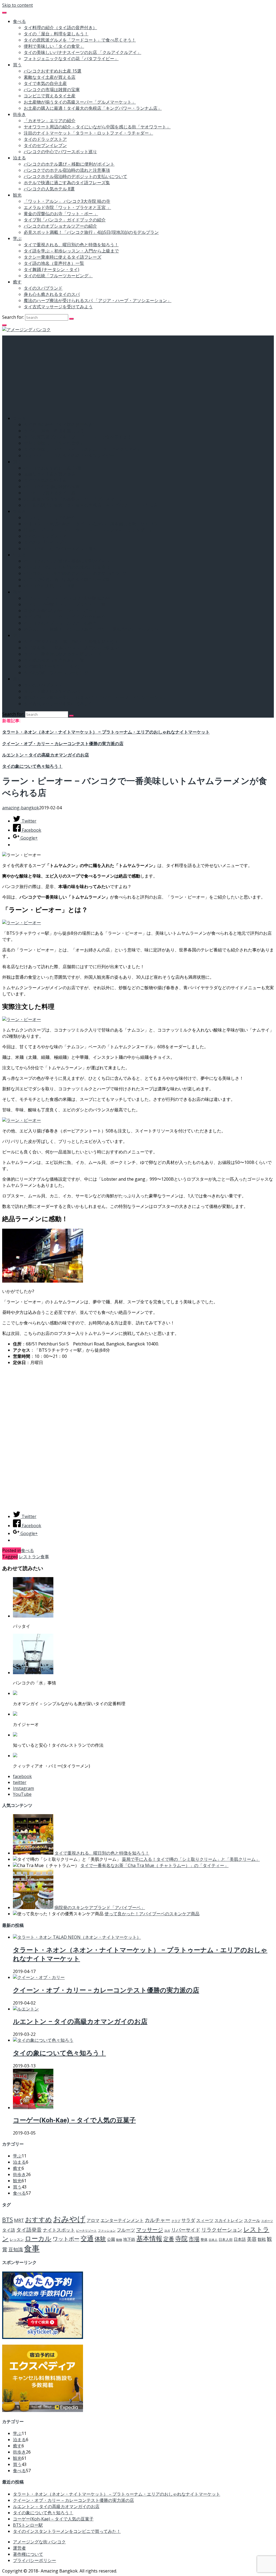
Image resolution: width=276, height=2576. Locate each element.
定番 (169, 2239)
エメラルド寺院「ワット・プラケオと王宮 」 (67, 207)
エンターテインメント (122, 2220)
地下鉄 (129, 2239)
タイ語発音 (29, 2230)
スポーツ (267, 2221)
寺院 (181, 2238)
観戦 (262, 2239)
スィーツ (205, 2220)
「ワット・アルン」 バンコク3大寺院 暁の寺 (67, 201)
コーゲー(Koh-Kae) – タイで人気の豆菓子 (74, 2120)
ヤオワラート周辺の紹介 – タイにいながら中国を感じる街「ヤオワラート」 (97, 127)
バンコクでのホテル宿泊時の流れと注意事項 (67, 170)
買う (17, 65)
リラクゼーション (222, 2230)
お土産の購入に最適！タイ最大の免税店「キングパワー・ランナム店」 (93, 108)
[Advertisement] (138, 373)
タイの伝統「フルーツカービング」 (58, 276)
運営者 (19, 2548)
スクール (252, 2220)
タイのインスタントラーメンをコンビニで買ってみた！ (67, 2531)
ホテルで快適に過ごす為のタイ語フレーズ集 (67, 183)
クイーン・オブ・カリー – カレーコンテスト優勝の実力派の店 (63, 744)
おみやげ (69, 2219)
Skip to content (18, 5)
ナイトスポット (59, 2230)
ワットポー (66, 2239)
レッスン (17, 2239)
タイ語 (9, 2230)
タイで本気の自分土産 (45, 83)
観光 (17, 195)
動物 (119, 2240)
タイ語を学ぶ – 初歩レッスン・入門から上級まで (71, 251)
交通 (87, 2238)
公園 (111, 2239)
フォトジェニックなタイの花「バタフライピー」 (71, 59)
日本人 (213, 2240)
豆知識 (16, 2249)
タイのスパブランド (43, 288)
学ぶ (17, 238)
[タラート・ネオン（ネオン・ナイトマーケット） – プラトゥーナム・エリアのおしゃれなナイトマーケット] (77, 1937)
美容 (252, 2239)
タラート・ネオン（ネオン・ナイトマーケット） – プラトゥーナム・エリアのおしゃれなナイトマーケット (106, 732)
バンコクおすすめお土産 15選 (53, 71)
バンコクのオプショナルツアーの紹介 (60, 226)
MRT (19, 2220)
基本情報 (149, 2238)
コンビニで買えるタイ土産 (50, 96)
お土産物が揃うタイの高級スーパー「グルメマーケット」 (80, 102)
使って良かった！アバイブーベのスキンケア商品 (152, 1914)
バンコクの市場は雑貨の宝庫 (52, 90)
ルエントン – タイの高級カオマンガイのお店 (46, 755)
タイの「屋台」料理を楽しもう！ (56, 34)
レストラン (30, 1557)
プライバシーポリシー (34, 2560)
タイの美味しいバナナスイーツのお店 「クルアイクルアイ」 (82, 52)
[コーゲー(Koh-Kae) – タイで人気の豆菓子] (33, 2108)
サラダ (188, 2220)
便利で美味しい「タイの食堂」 (54, 46)
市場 (194, 2239)
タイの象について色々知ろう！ (32, 766)
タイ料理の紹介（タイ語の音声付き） (60, 28)
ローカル (38, 2238)
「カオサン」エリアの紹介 (50, 121)
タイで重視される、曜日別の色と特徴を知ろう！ (71, 245)
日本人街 (226, 2239)
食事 (45, 1557)
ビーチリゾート (86, 2231)
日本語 (240, 2239)
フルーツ (126, 2230)
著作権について (28, 2554)
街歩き (19, 114)
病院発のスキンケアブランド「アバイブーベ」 (100, 1907)
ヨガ (167, 2231)
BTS (8, 2220)
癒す (17, 282)
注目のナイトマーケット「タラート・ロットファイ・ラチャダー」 (88, 133)
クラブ (176, 2221)
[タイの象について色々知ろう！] (43, 2040)
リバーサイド (186, 2230)
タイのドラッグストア (45, 139)
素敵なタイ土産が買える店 (50, 77)
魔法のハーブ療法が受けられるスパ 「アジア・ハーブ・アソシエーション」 (98, 300)
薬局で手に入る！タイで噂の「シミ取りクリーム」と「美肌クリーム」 (191, 1859)
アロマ (93, 2220)
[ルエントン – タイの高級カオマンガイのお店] (26, 2009)
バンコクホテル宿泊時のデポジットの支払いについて (75, 176)
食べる (19, 21)
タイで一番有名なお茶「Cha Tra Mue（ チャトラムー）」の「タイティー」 (154, 1865)
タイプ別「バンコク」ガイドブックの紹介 (65, 220)
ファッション (107, 2231)
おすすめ (39, 2219)
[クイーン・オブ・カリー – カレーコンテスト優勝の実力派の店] (39, 1977)
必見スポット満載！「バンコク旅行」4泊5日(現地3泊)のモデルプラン (91, 232)
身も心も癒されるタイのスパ (52, 294)
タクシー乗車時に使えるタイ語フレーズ (63, 257)
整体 (204, 2239)
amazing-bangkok (21, 808)
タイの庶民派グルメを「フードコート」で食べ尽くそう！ (80, 40)
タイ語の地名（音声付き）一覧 (54, 263)
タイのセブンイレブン (45, 145)
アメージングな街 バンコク (39, 2542)
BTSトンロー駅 (28, 2525)
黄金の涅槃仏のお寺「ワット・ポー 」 (61, 214)
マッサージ (150, 2229)
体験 (100, 2239)
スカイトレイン (229, 2220)
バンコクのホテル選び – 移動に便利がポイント (69, 164)
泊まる (19, 158)
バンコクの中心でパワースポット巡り (60, 152)
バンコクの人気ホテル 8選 (49, 189)
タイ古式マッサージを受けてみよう (58, 307)
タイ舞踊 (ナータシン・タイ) (51, 269)
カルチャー (158, 2220)
